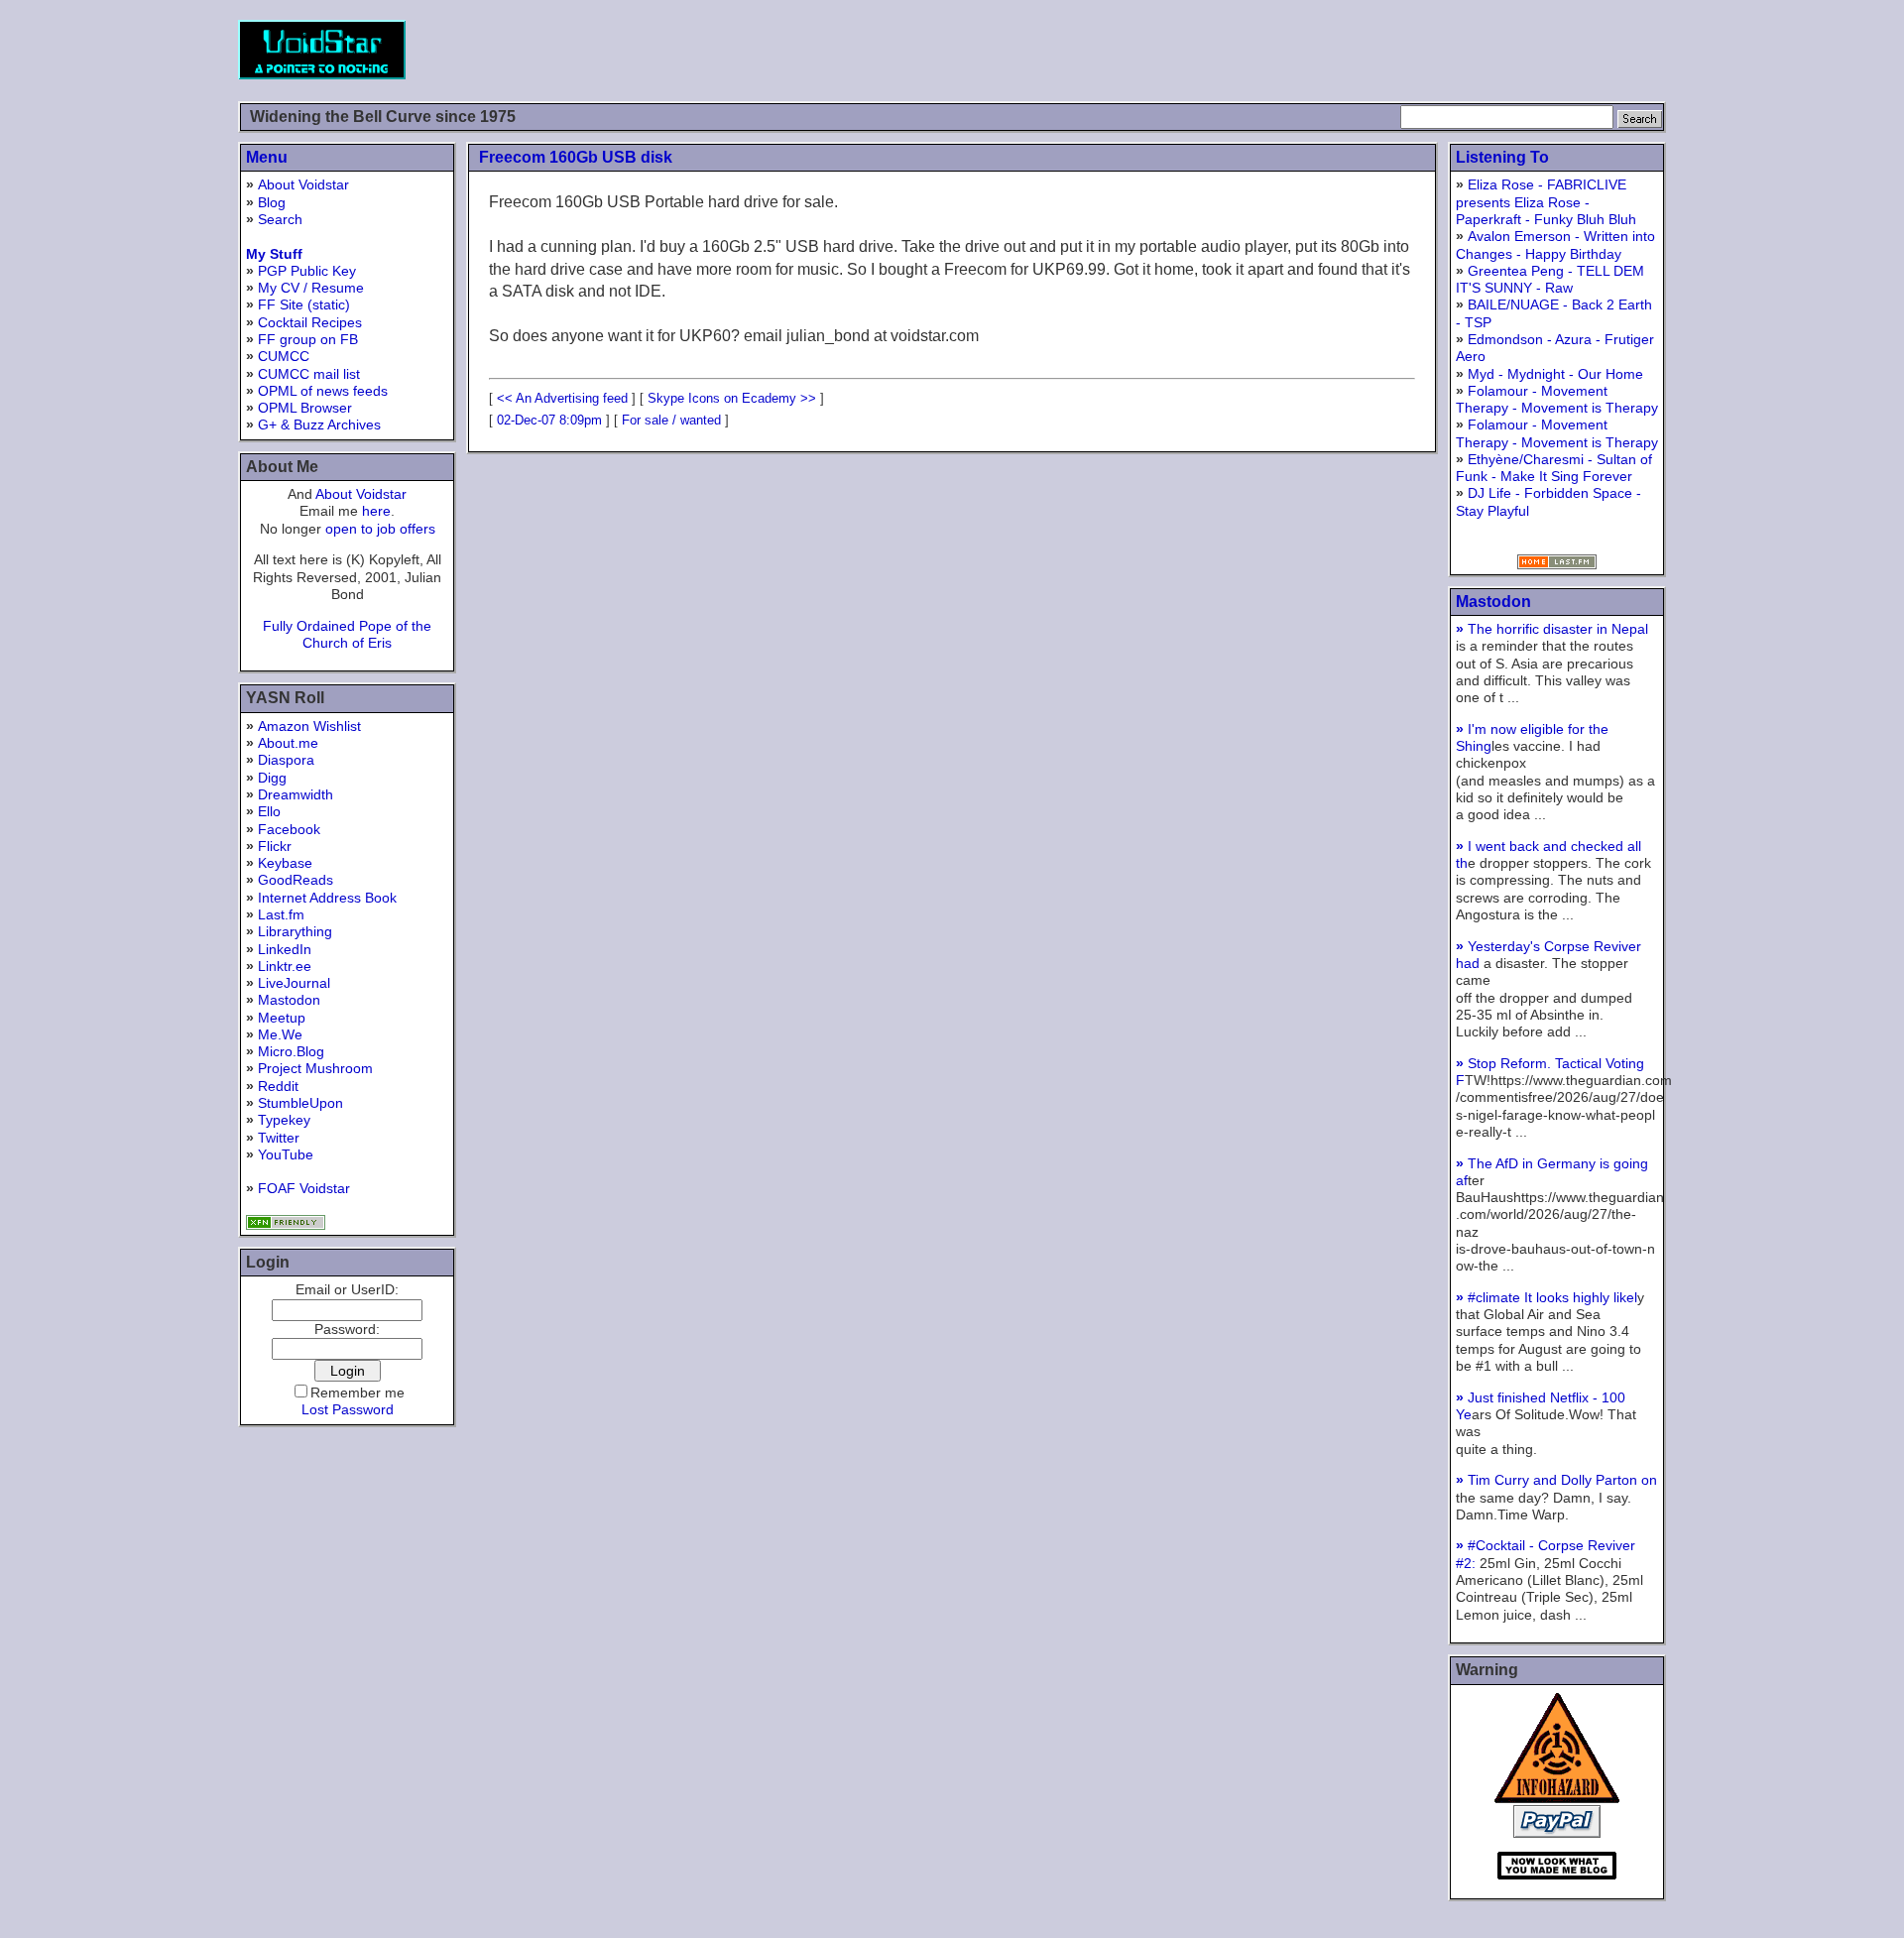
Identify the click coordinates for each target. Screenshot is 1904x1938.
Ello (269, 811)
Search (280, 219)
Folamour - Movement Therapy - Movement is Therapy (1557, 399)
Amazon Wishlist (309, 726)
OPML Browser (305, 408)
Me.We (280, 1034)
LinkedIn (285, 949)
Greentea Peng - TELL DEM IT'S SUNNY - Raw (1550, 279)
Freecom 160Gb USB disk (576, 157)
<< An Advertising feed (562, 398)
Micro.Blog (291, 1051)
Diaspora (286, 760)
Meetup (282, 1018)
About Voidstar (303, 184)
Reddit (278, 1086)
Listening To (1502, 157)
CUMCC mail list (309, 374)
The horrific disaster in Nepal (1552, 629)
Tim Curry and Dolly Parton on (1556, 1480)
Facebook (289, 829)
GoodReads (296, 880)
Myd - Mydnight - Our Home (1555, 374)
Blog (272, 202)
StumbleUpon (300, 1103)
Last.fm (281, 914)
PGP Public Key (307, 271)
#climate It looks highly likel (1547, 1297)
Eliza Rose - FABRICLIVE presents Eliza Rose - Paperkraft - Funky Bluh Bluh (1546, 202)
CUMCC (284, 356)
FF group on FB (308, 339)
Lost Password (348, 1409)
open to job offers (380, 529)
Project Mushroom (315, 1068)
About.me (288, 743)
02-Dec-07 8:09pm (549, 420)
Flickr (275, 846)
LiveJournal (294, 983)
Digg (272, 778)
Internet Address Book (327, 898)
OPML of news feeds (323, 391)
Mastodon (289, 1000)
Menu (267, 157)
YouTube (286, 1154)
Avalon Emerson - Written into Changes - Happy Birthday (1555, 244)
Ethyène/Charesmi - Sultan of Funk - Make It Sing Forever (1554, 468)
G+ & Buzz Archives (319, 424)
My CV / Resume (311, 288)
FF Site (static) (304, 304)
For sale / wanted (671, 420)
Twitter (279, 1138)
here (376, 511)
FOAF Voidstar (304, 1188)
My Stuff (274, 254)
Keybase (285, 863)
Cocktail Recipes (310, 322)
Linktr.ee (285, 966)
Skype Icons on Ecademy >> (732, 398)
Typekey (284, 1120)
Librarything (295, 931)
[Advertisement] (1305, 50)
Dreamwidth (296, 794)
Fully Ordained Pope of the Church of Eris (347, 634)
